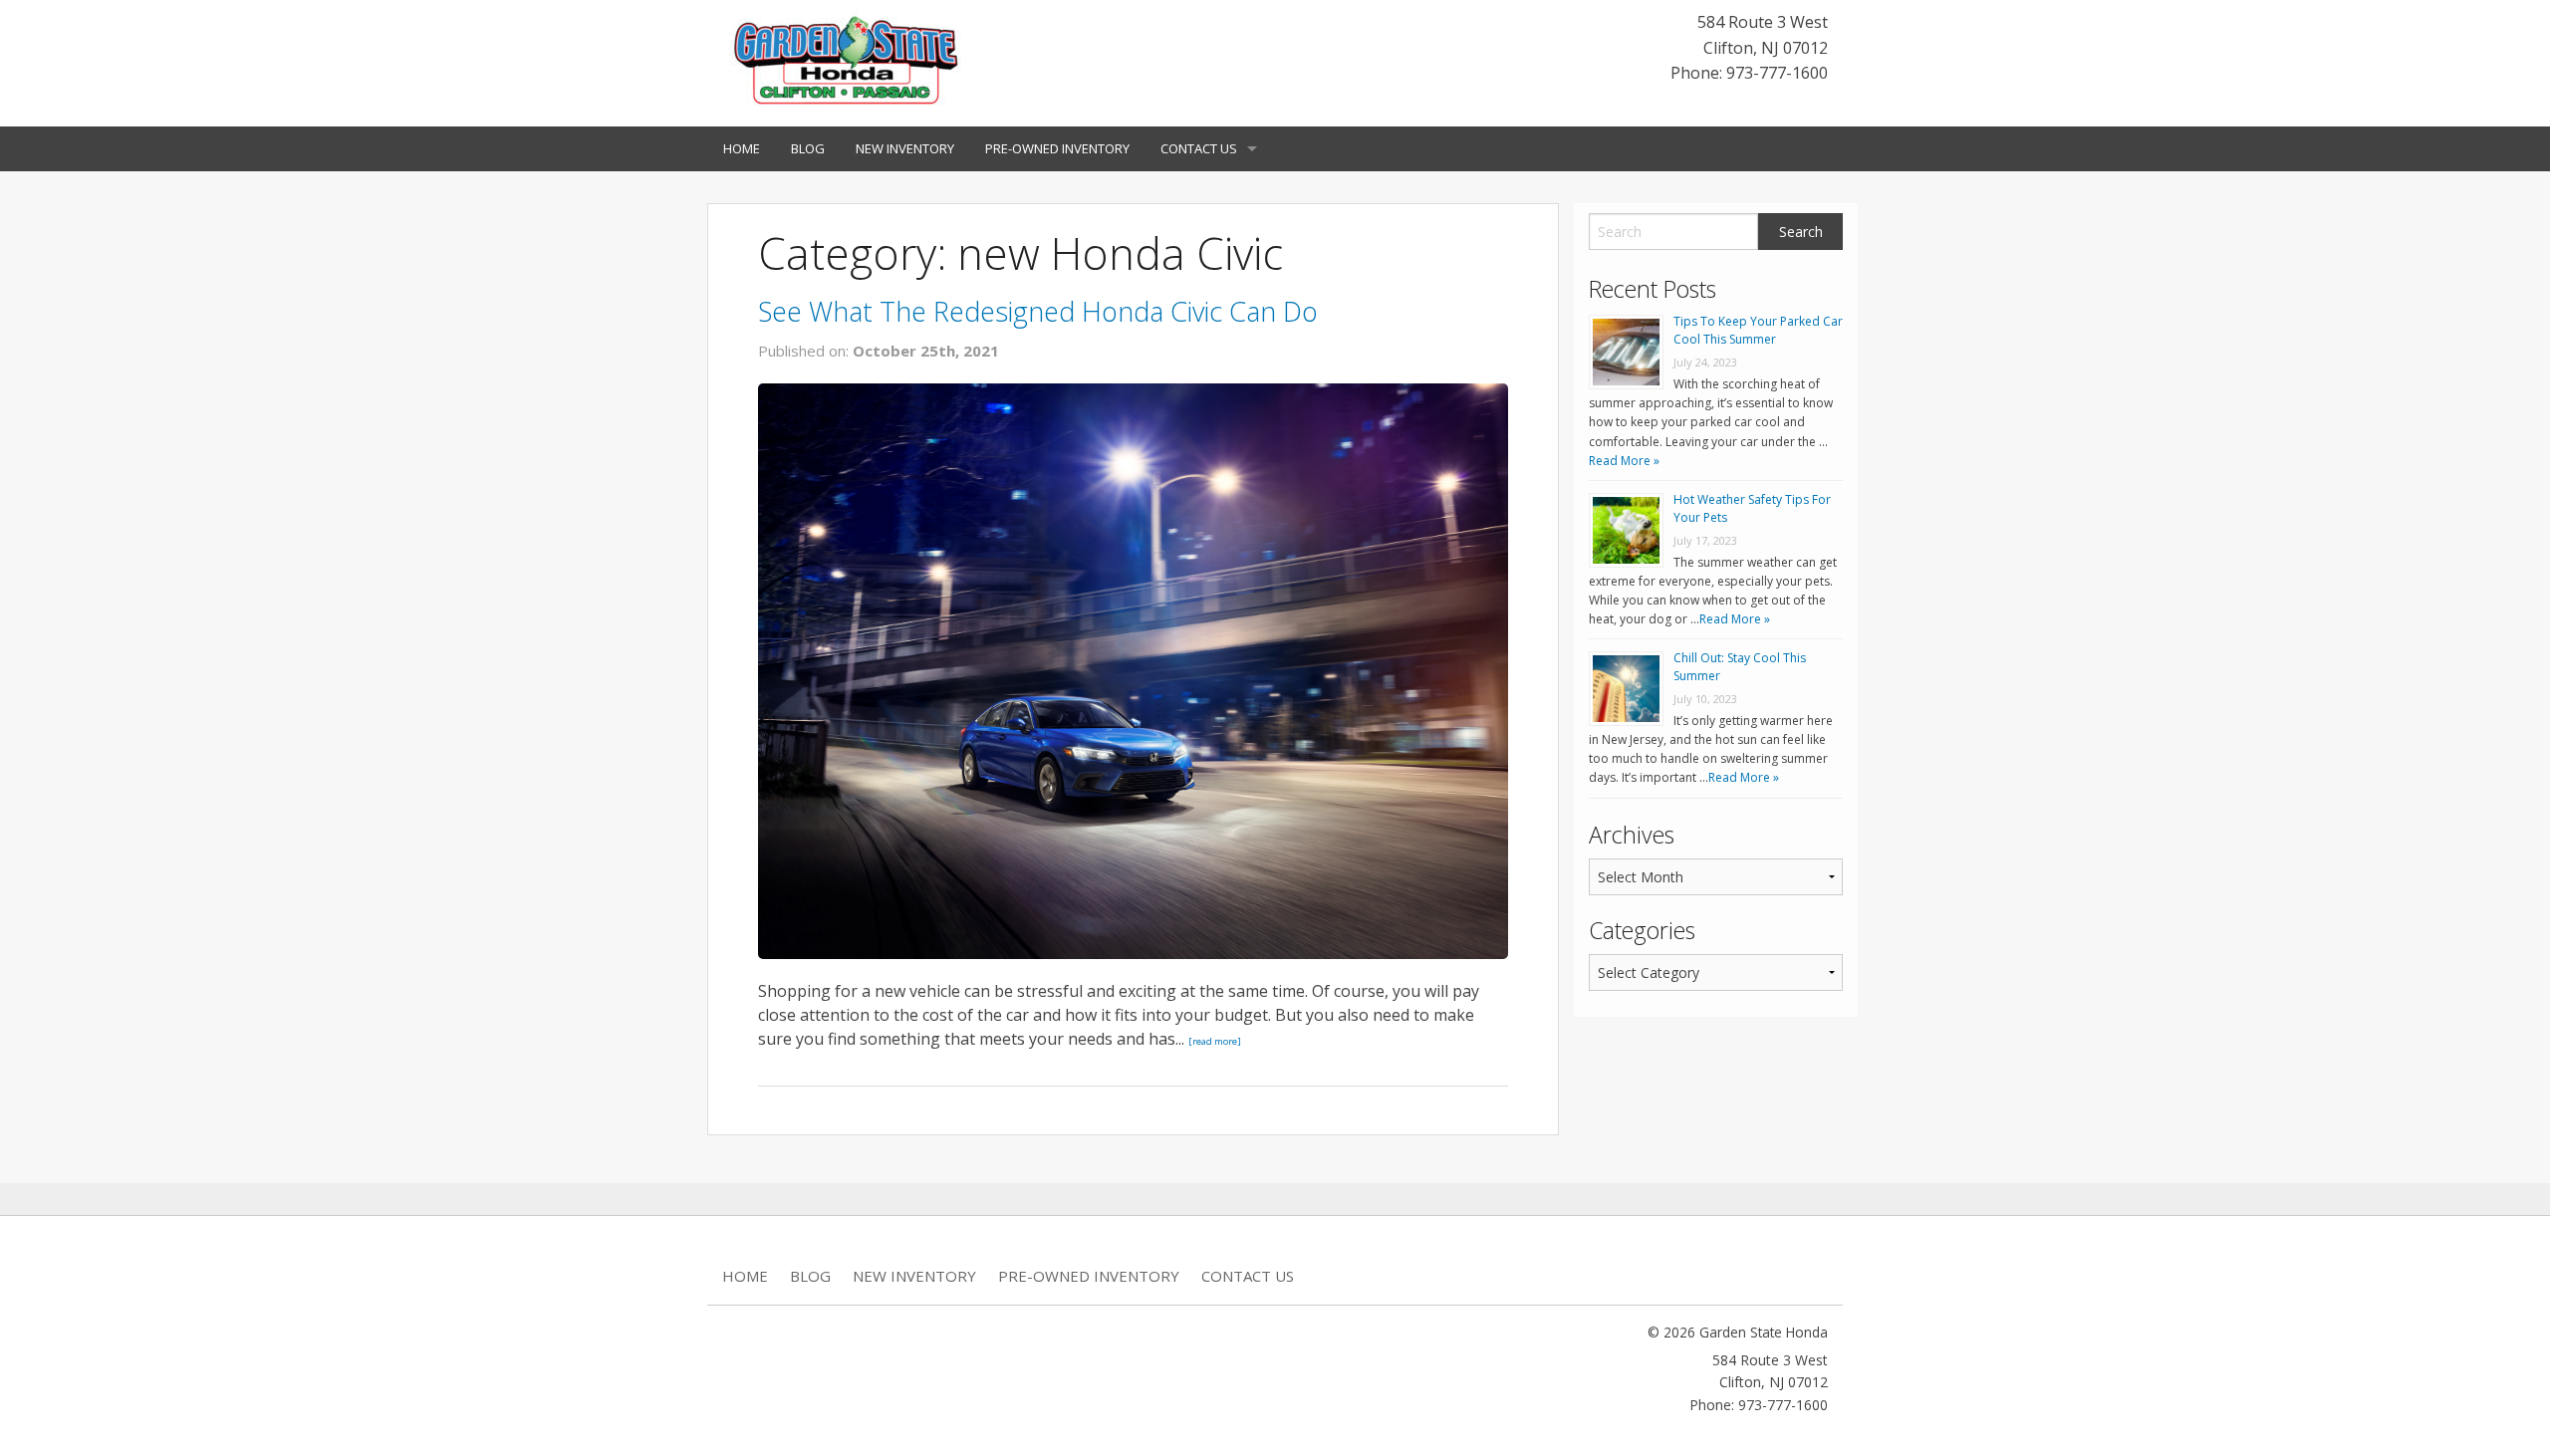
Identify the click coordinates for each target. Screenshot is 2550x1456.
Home (742, 148)
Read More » (1624, 461)
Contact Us (1199, 148)
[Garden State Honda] (847, 62)
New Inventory (905, 148)
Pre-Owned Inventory (1057, 148)
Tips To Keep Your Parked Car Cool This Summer (1758, 330)
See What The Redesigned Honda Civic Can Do (1038, 311)
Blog (808, 148)
